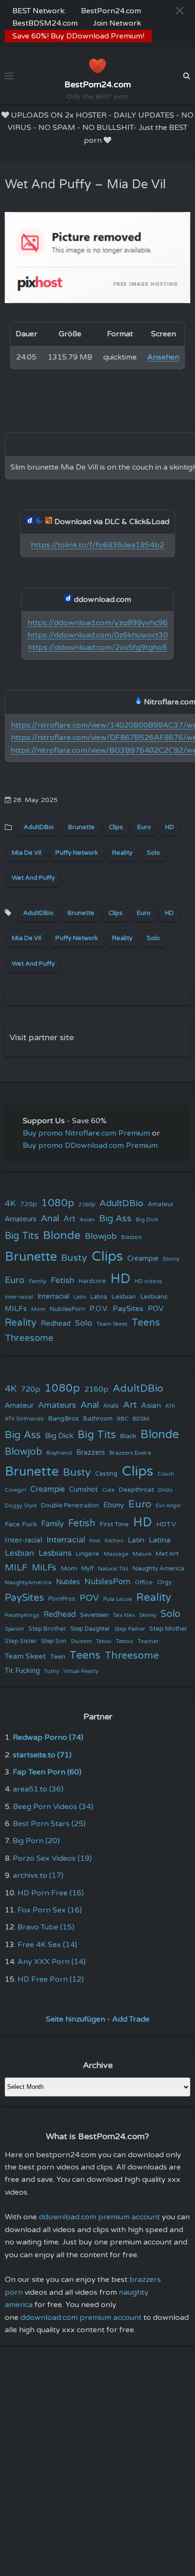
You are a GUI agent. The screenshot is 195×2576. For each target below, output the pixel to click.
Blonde (62, 1235)
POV (156, 1309)
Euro (144, 827)
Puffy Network (77, 853)
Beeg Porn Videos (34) (53, 1807)
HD (170, 827)
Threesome (29, 1338)
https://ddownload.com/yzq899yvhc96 (97, 623)
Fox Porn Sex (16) (50, 1910)
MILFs (16, 1309)
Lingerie (88, 1554)
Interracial (53, 1297)
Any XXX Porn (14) (52, 1962)
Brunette (81, 827)
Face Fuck (21, 1524)
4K (10, 1204)
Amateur (161, 1204)
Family (38, 1281)
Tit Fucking (22, 1671)
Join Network (117, 23)
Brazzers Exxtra (130, 1453)
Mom (38, 1309)
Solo (153, 853)
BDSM (141, 1419)
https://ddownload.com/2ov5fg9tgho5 (97, 647)
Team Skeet (112, 1324)
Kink (95, 1541)
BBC (123, 1419)
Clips (116, 827)
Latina (99, 1297)
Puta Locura (118, 1599)
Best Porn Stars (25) (49, 1824)
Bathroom (98, 1419)
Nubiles (68, 1582)
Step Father (130, 1629)
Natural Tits (113, 1569)
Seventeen (94, 1615)
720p (28, 1204)
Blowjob (101, 1236)
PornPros (62, 1599)
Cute (108, 1490)
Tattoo (125, 1641)
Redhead (56, 1323)
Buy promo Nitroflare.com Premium (86, 1133)
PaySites (128, 1309)
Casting (106, 1474)
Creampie (143, 1259)
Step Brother (47, 1629)
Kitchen (114, 1541)
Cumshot (84, 1490)
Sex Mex (124, 1615)
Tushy (52, 1671)
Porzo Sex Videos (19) (52, 1858)
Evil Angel (168, 1506)
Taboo (104, 1641)
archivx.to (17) (38, 1875)
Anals (111, 1406)
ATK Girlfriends (24, 1419)
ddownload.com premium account (99, 2217)
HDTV (166, 1524)
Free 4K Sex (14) (47, 1945)
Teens (146, 1323)
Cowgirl (15, 1490)
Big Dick (147, 1219)
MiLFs (44, 1568)
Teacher (148, 1641)
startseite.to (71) (42, 1755)
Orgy (164, 1582)
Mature (142, 1554)
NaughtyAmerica (28, 1582)
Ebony (171, 1259)
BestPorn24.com (111, 11)
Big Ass (115, 1219)
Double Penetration (70, 1505)
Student (81, 1641)
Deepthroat (136, 1490)
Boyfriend (59, 1453)
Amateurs (21, 1219)
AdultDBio (39, 827)
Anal (50, 1219)
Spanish (14, 1629)
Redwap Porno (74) (48, 1737)
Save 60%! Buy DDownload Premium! (78, 36)
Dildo (165, 1490)
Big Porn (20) (36, 1841)
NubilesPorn (67, 1309)
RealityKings (22, 1615)
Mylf (88, 1569)
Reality (122, 853)
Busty (74, 1258)
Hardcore (92, 1281)
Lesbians (154, 1297)
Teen (58, 1657)
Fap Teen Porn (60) (47, 1772)
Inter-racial (19, 1297)
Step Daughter (90, 1629)
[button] (180, 11)
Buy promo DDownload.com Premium (90, 1145)
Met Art (167, 1554)
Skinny (148, 1615)
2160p (87, 1204)
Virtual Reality (81, 1671)
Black (128, 1436)
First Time (114, 1524)
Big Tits (22, 1236)
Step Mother (168, 1629)
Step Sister (21, 1641)
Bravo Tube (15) (46, 1927)
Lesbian (124, 1297)
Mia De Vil (27, 853)
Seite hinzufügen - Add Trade (98, 2019)
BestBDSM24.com (45, 23)
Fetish (62, 1280)
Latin (80, 1297)
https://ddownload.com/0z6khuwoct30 (98, 635)
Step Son (54, 1641)
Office (144, 1582)
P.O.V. (99, 1309)
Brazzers (132, 1237)
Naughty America (158, 1569)
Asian (87, 1219)
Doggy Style (21, 1506)
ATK (170, 1406)
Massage (116, 1554)
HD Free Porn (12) (51, 1979)
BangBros (63, 1418)
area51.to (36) (38, 1789)
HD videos (148, 1281)
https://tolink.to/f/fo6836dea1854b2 (97, 545)
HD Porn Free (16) (51, 1893)
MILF (16, 1568)
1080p (58, 1203)
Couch (166, 1474)
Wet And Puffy (33, 878)
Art (69, 1219)
